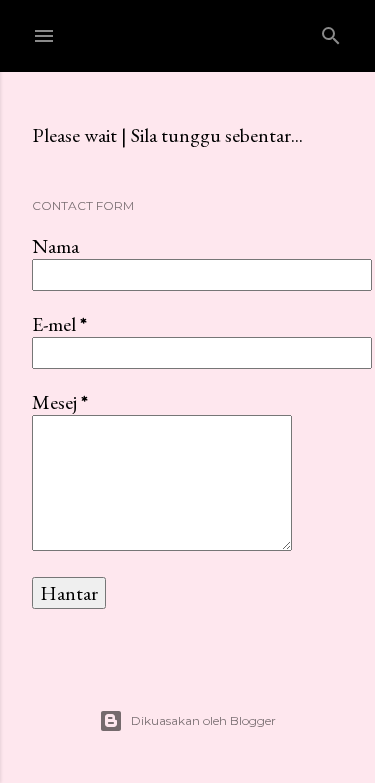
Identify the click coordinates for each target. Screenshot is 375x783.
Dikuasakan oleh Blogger (203, 720)
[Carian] (331, 31)
